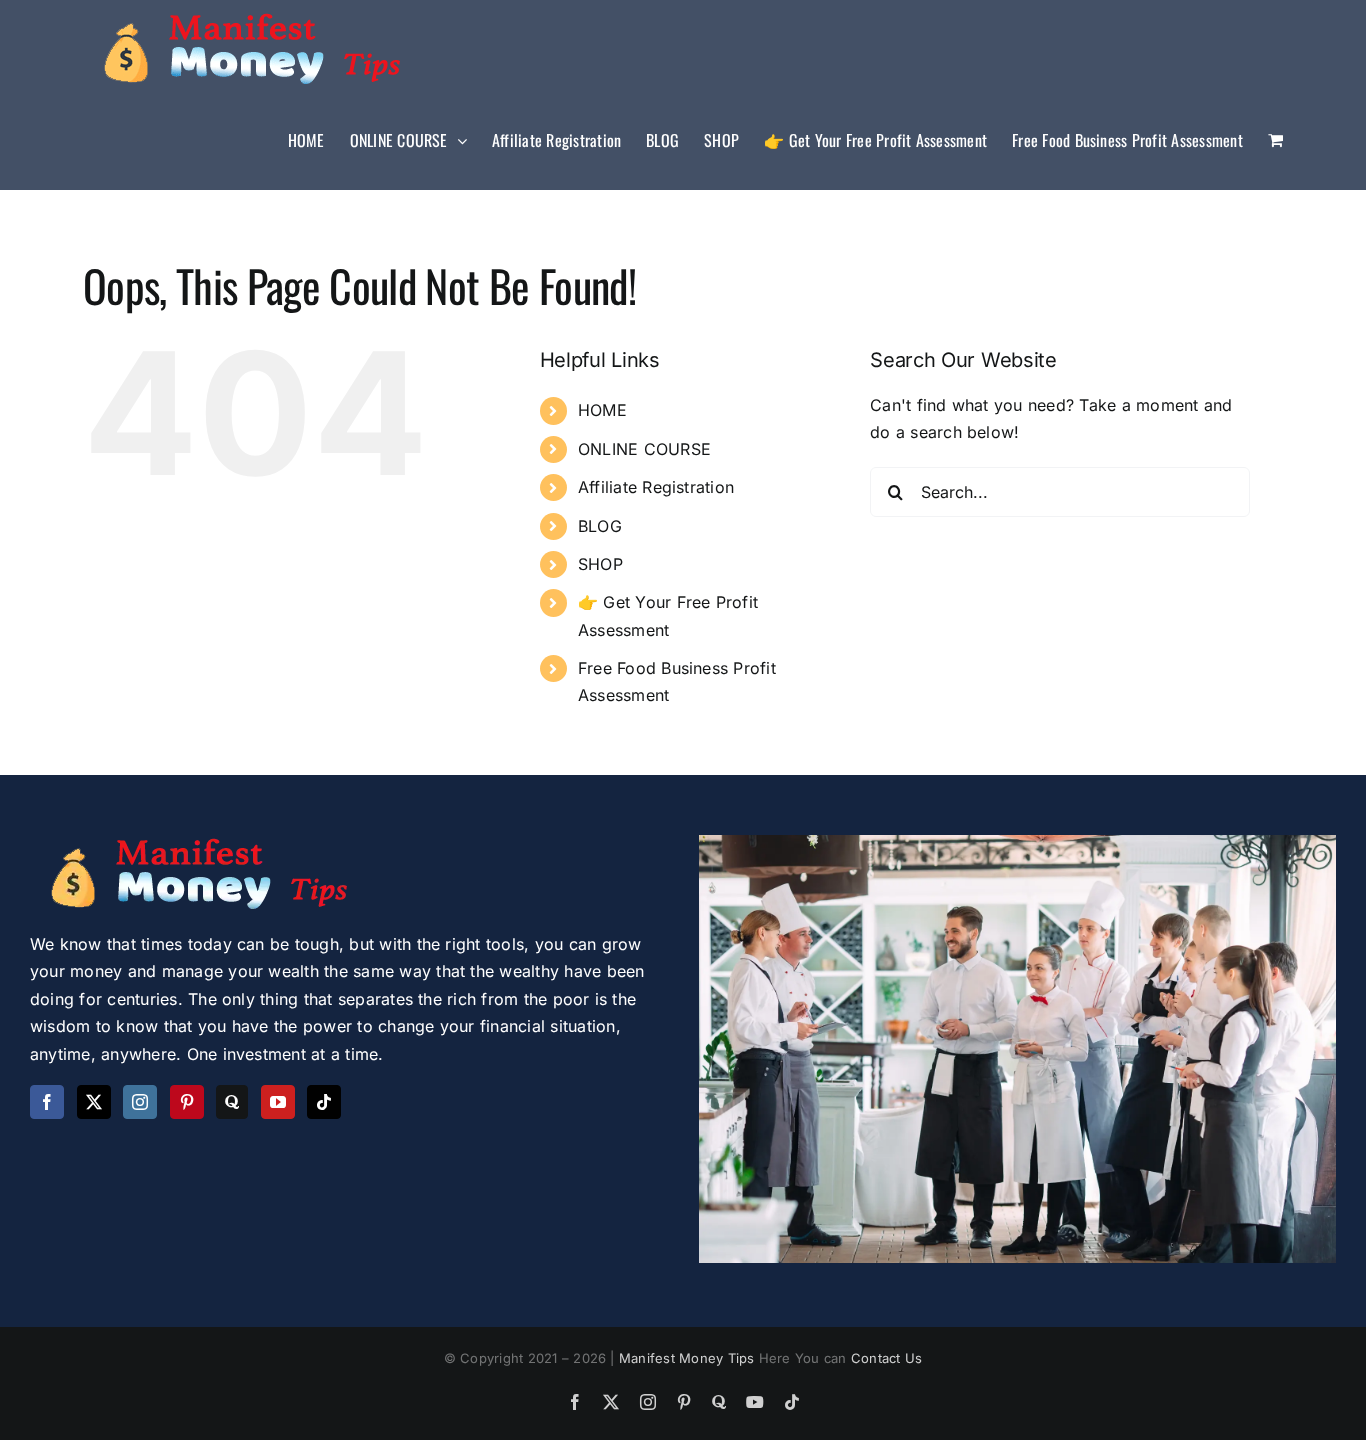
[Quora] (232, 1102)
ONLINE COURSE (644, 449)
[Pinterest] (187, 1102)
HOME (602, 410)
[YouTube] (278, 1102)
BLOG (600, 526)
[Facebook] (47, 1102)
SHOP (600, 564)
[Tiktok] (324, 1102)
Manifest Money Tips (689, 1358)
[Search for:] (1060, 490)
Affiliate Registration (656, 487)
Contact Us (886, 1358)
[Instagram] (140, 1102)
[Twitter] (94, 1102)
